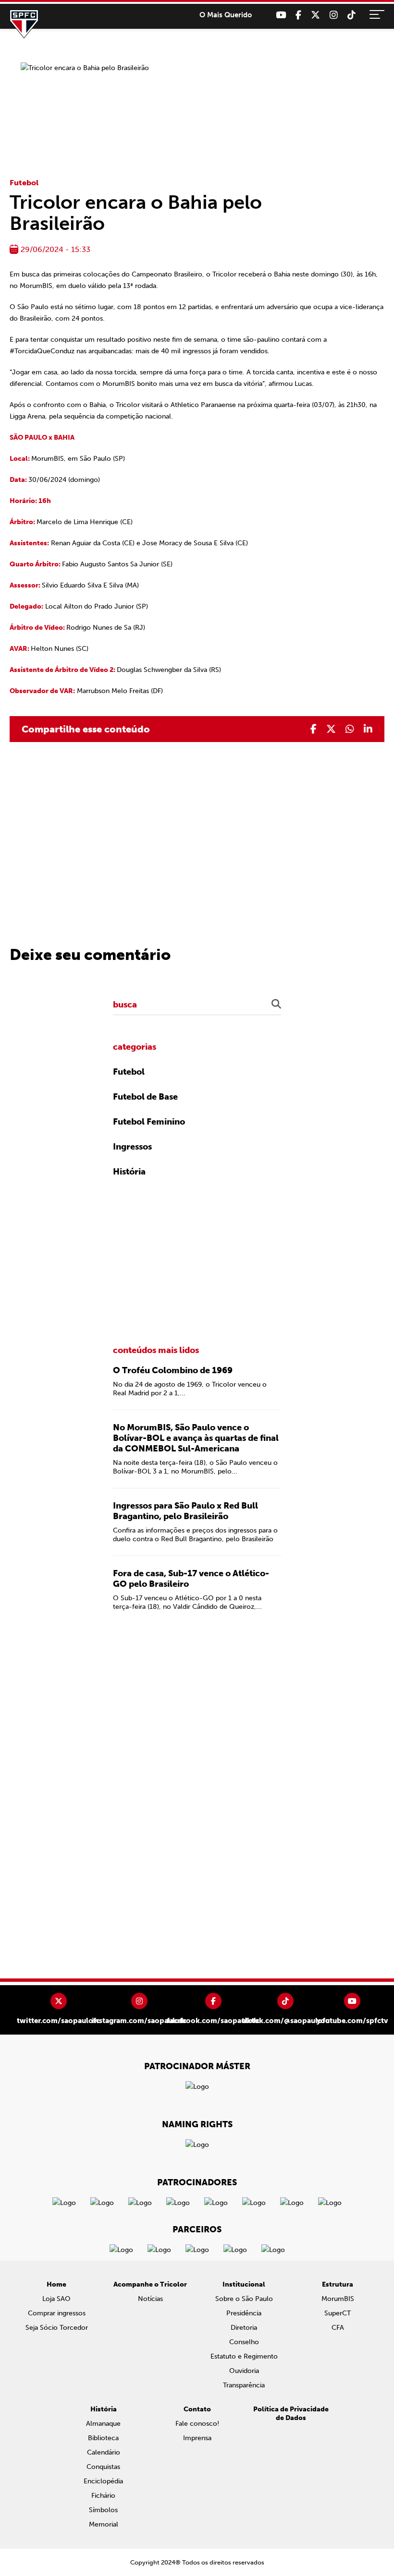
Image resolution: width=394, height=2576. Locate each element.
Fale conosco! (197, 2424)
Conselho (244, 2342)
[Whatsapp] (350, 729)
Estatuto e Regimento (244, 2356)
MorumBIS (338, 2299)
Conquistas (103, 2467)
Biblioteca (103, 2438)
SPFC (24, 24)
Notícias (150, 2299)
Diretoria (244, 2328)
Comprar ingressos (57, 2313)
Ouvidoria (244, 2371)
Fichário (103, 2496)
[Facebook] (298, 15)
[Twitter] (315, 15)
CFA (338, 2328)
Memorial (104, 2524)
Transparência (244, 2385)
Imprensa (197, 2438)
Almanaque (103, 2424)
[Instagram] (334, 15)
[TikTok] (351, 15)
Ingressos (132, 1147)
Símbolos (103, 2510)
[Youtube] (281, 15)
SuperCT (338, 2313)
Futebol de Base (145, 1097)
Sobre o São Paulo (244, 2299)
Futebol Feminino (149, 1122)
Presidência (244, 2313)
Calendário (104, 2452)
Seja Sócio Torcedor (57, 2328)
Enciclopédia (103, 2481)
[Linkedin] (368, 729)
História (129, 1172)
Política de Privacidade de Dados (291, 2414)
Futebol (24, 183)
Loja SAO (56, 2299)
